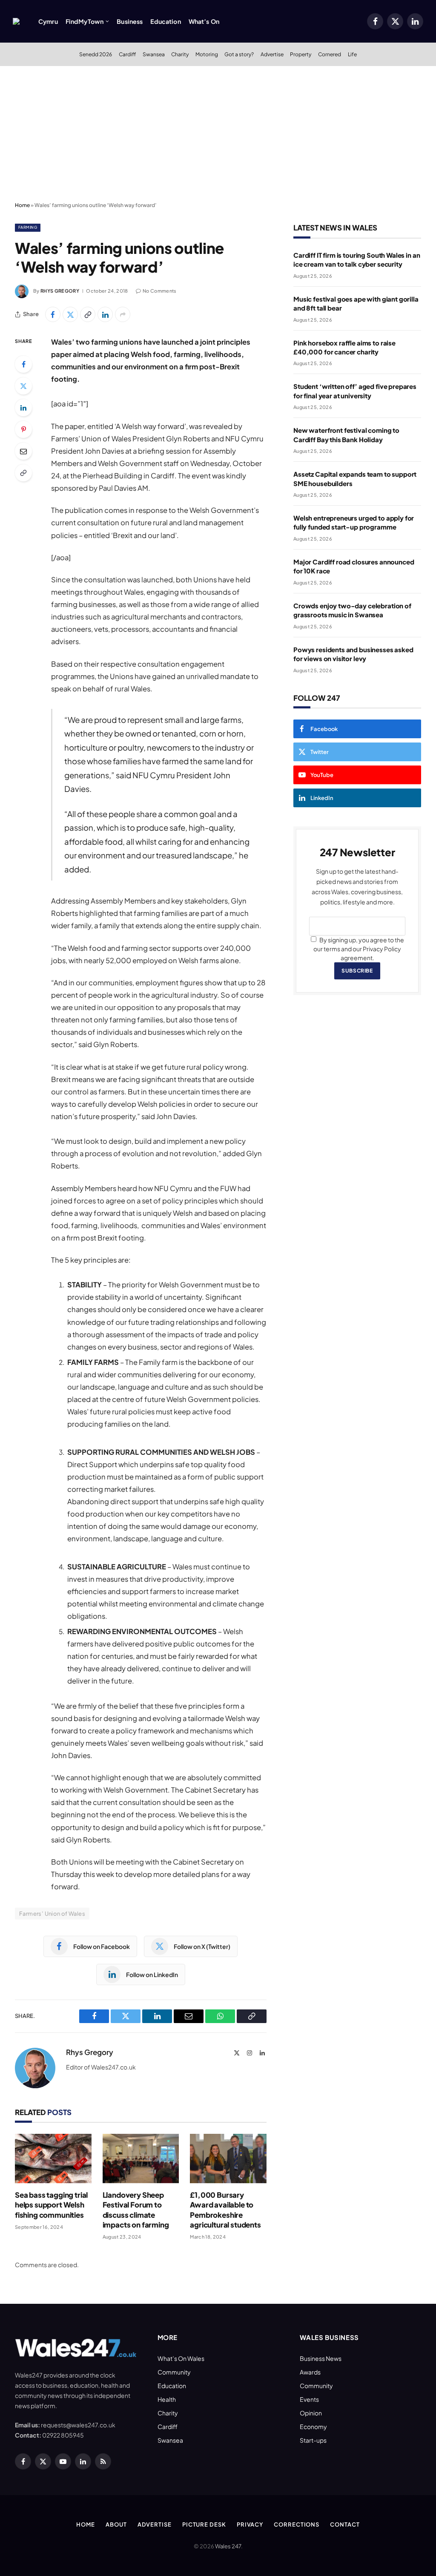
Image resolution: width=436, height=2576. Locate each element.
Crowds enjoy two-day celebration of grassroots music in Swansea (352, 610)
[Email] (23, 451)
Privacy (250, 2524)
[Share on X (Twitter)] (70, 314)
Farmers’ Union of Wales (52, 1914)
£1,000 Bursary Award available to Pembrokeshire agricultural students (225, 2209)
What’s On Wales (181, 2358)
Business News (321, 2358)
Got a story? (239, 54)
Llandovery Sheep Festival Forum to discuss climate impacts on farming (136, 2209)
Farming (28, 227)
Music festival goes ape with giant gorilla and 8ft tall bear (356, 303)
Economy (313, 2426)
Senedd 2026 (96, 54)
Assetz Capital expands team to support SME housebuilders (355, 478)
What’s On (204, 21)
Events (309, 2399)
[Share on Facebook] (53, 314)
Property (301, 54)
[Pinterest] (23, 429)
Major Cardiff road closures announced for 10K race (354, 566)
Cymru (48, 21)
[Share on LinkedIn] (105, 314)
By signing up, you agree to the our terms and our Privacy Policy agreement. (359, 949)
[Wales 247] (16, 21)
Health (167, 2399)
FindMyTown (85, 21)
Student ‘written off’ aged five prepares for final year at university (355, 391)
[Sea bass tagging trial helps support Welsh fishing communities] (53, 2159)
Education (165, 21)
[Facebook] (23, 364)
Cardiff (127, 54)
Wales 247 (228, 2546)
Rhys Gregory (60, 291)
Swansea (154, 54)
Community (174, 2372)
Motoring (207, 54)
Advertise (272, 54)
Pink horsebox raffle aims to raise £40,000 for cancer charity (344, 347)
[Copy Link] (88, 314)
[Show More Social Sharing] (123, 314)
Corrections (297, 2524)
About (116, 2524)
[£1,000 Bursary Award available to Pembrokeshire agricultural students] (228, 2159)
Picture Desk (204, 2524)
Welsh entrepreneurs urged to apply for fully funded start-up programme (354, 522)
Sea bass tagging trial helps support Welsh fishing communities (51, 2205)
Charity (180, 54)
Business (130, 21)
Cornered (330, 54)
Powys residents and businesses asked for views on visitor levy (353, 654)
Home (22, 205)
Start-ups (313, 2440)
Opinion (311, 2413)
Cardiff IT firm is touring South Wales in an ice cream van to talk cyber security (357, 259)
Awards (310, 2372)
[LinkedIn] (23, 408)
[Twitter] (23, 386)
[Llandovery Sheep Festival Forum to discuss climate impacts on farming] (141, 2159)
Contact (345, 2524)
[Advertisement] (218, 134)
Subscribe (357, 971)
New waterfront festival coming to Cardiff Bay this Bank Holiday (346, 435)
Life (352, 54)
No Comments (160, 291)
